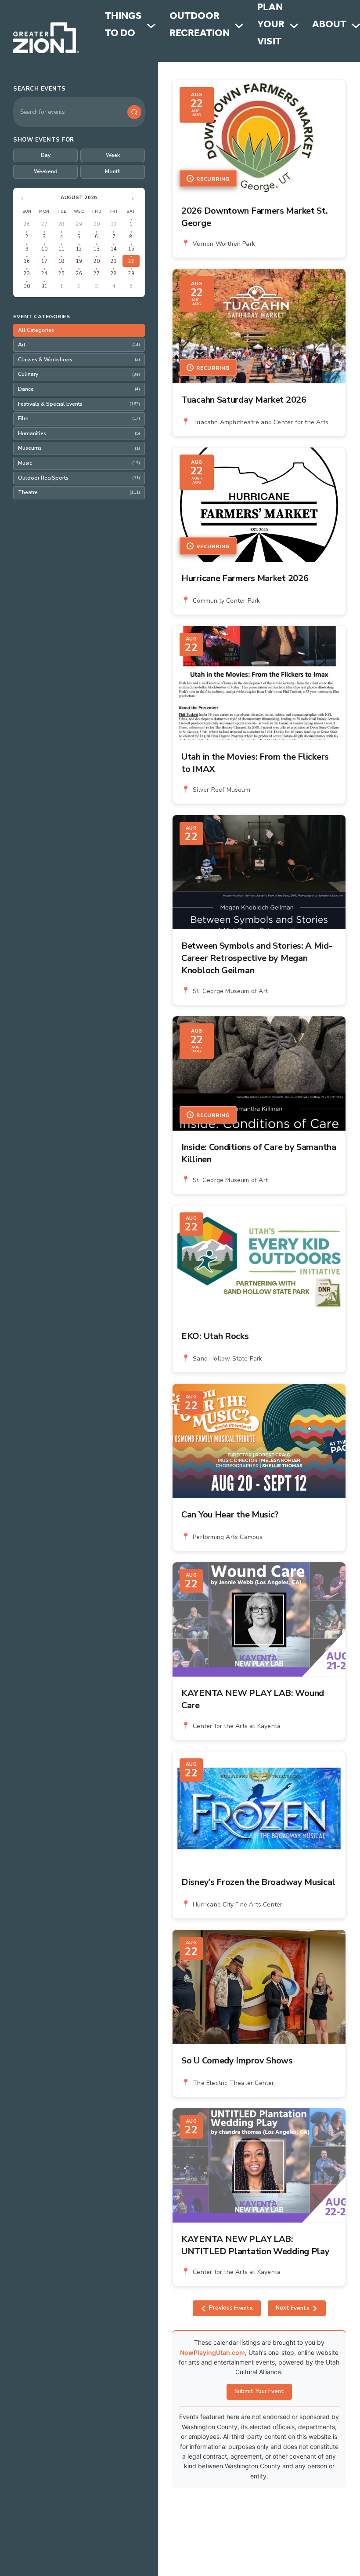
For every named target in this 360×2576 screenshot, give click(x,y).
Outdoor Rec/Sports (79, 478)
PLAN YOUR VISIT (271, 26)
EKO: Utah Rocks (215, 1336)
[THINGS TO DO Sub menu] (151, 26)
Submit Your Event (259, 2391)
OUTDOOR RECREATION (200, 26)
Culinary (79, 374)
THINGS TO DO (123, 26)
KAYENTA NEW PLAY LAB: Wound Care (253, 1699)
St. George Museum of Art (230, 991)
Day (46, 155)
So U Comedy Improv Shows (237, 2061)
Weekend (46, 171)
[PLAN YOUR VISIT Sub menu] (294, 26)
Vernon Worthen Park (224, 244)
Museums (79, 448)
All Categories (36, 330)
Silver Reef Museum (221, 790)
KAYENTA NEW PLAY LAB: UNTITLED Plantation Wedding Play (255, 2245)
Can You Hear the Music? (230, 1515)
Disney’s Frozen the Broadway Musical (258, 1882)
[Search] (134, 112)
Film (79, 418)
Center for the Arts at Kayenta (237, 1726)
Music (79, 463)
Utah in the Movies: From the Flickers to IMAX (255, 763)
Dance (79, 389)
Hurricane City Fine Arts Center (238, 1905)
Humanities (79, 433)
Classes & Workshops (79, 360)
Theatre (79, 492)
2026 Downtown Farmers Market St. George (254, 217)
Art (79, 345)
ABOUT (329, 26)
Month (113, 171)
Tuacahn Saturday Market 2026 (244, 400)
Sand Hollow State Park (227, 1359)
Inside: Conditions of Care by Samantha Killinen (259, 1153)
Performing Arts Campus (228, 1537)
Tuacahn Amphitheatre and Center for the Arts (261, 422)
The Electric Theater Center (233, 2083)
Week (113, 155)
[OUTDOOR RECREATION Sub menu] (239, 26)
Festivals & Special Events (79, 404)
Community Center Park (226, 601)
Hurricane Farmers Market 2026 (245, 578)
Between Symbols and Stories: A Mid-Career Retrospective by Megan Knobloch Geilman (257, 958)
